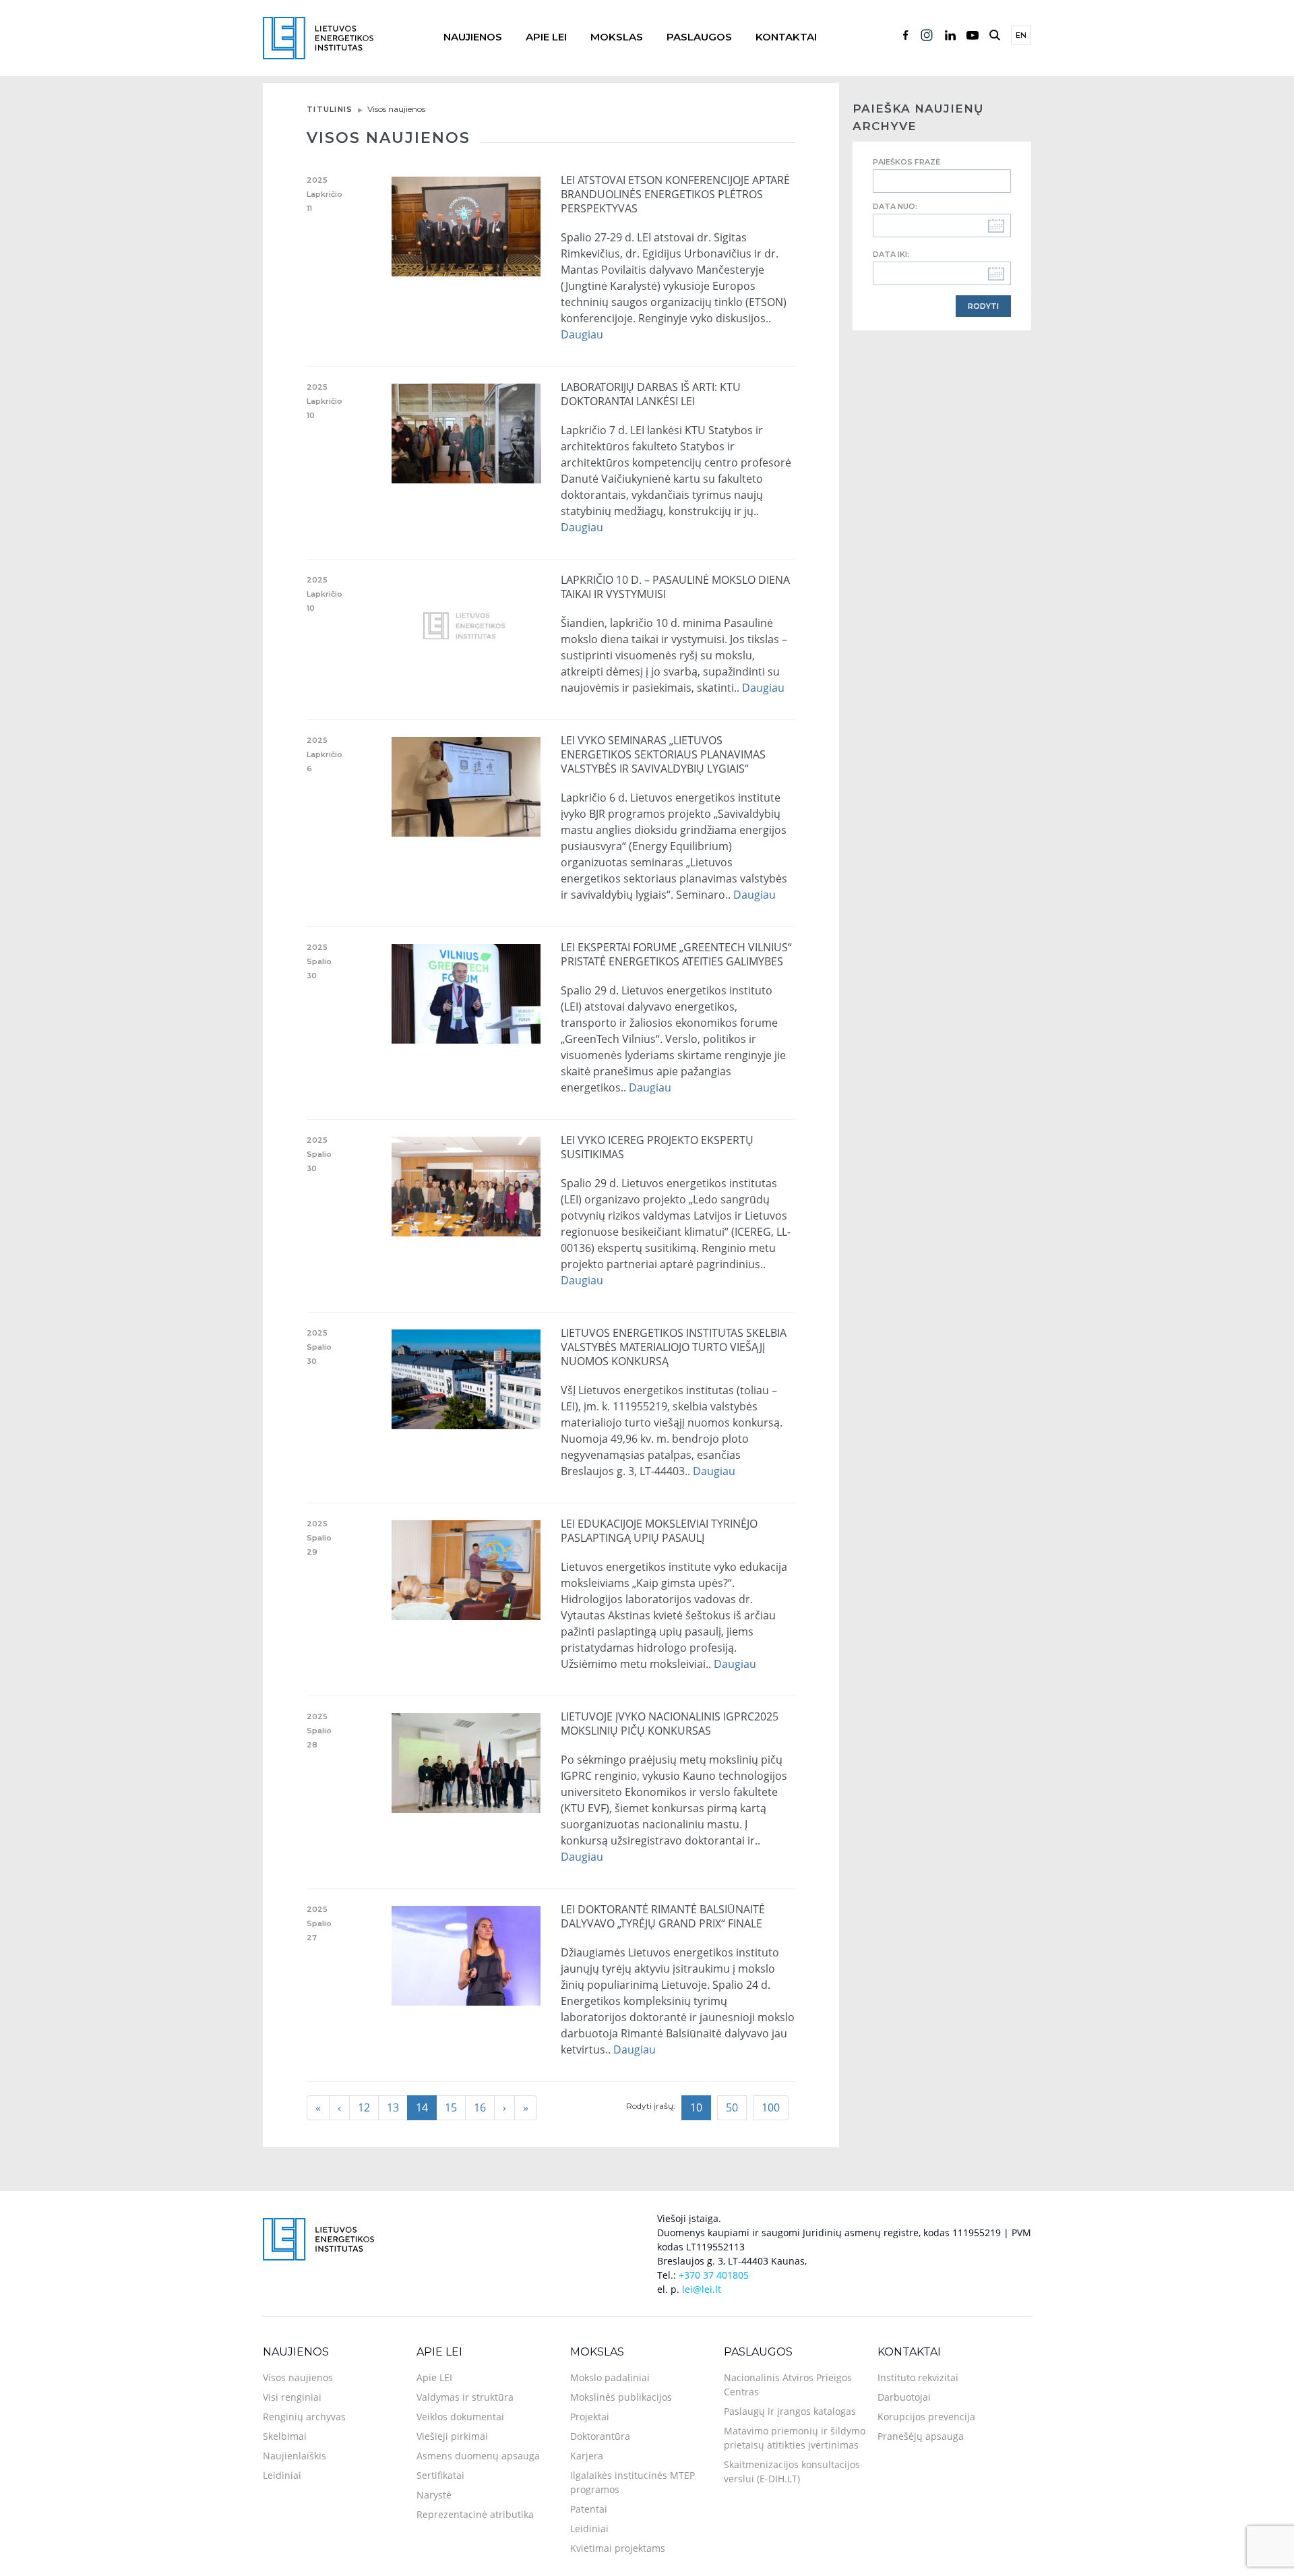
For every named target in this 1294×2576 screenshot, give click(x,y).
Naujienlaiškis (295, 2456)
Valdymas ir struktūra (465, 2397)
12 (364, 2107)
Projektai (590, 2417)
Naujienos (473, 37)
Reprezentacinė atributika (475, 2514)
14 (422, 2107)
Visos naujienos (298, 2377)
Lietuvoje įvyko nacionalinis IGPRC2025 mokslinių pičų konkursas (670, 1724)
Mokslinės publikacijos (621, 2397)
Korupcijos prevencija (926, 2417)
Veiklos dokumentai (460, 2417)
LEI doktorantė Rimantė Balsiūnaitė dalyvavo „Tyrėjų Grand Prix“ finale (663, 1916)
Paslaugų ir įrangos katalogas (790, 2411)
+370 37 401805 (714, 2275)
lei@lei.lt (702, 2289)
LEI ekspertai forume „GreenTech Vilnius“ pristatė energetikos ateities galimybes (676, 954)
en (1021, 35)
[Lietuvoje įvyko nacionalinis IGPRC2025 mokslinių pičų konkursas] (466, 1762)
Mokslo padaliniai (610, 2377)
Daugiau (582, 334)
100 (771, 2107)
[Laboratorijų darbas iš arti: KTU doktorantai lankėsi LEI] (466, 432)
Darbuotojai (904, 2397)
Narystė (434, 2495)
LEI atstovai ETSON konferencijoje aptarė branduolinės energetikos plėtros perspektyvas (675, 194)
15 (451, 2107)
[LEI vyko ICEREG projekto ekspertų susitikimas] (466, 1185)
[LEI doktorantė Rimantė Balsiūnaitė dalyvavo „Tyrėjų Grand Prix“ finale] (466, 1954)
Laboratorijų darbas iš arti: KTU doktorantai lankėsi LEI (651, 394)
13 (393, 2107)
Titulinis (330, 109)
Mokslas (617, 37)
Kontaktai (786, 37)
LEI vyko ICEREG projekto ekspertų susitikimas (657, 1147)
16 (480, 2107)
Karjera (587, 2456)
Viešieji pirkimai (452, 2436)
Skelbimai (285, 2436)
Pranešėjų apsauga (921, 2436)
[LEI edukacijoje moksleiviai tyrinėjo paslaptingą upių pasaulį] (466, 1569)
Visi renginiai (292, 2397)
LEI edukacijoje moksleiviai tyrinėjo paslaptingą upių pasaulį (659, 1531)
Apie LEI (546, 37)
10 (696, 2107)
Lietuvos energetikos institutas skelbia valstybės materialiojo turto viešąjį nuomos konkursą (674, 1347)
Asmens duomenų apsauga (478, 2456)
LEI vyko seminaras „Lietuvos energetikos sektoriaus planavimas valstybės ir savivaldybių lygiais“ (663, 754)
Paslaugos (699, 37)
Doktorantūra (600, 2436)
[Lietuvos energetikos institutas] (318, 37)
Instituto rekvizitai (918, 2377)
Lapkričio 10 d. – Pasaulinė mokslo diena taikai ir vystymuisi (675, 587)
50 (732, 2107)
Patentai (589, 2509)
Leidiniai (282, 2475)
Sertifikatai (440, 2475)
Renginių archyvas (304, 2417)
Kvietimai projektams (618, 2548)
